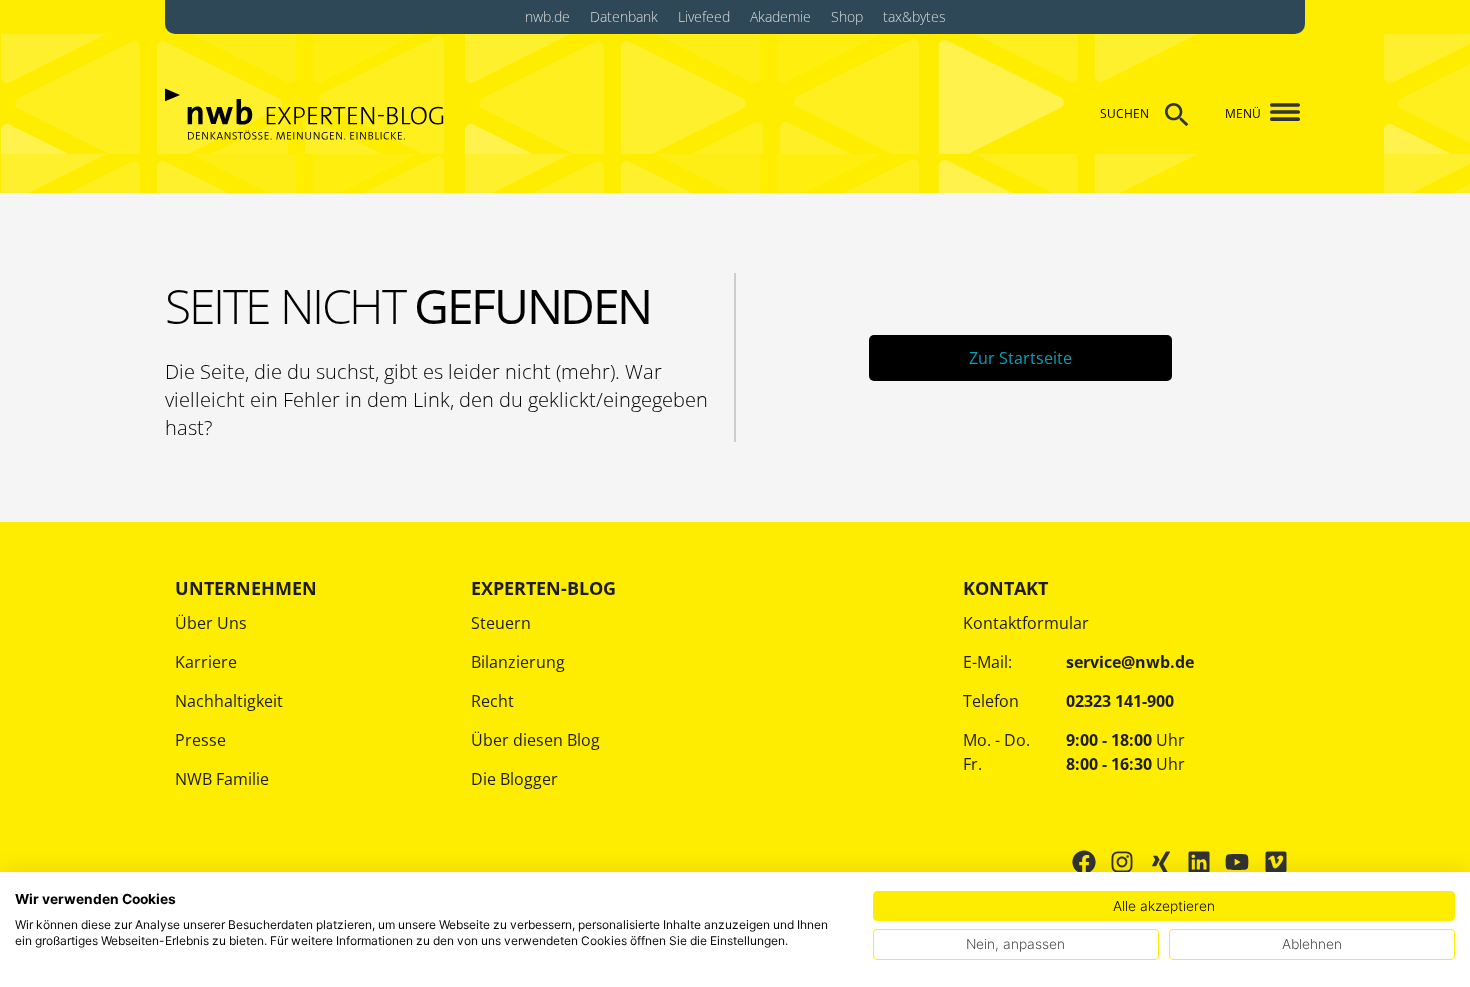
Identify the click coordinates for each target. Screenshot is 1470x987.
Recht (492, 701)
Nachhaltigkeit (229, 701)
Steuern (501, 623)
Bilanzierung (518, 662)
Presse (200, 740)
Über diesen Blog (535, 740)
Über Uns (211, 623)
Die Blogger (514, 779)
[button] (1277, 113)
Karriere (206, 662)
